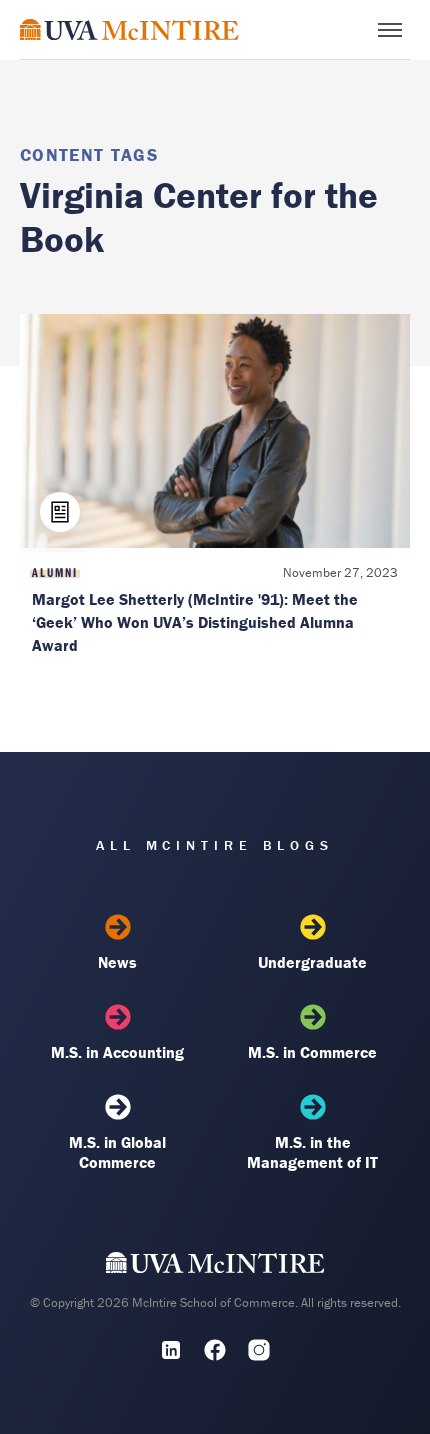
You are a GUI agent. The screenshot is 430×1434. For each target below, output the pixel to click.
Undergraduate (312, 962)
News (117, 962)
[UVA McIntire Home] (215, 1267)
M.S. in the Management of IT (312, 1152)
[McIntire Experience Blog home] (129, 29)
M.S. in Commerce (312, 1052)
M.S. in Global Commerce (117, 1152)
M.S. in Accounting (117, 1052)
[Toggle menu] (390, 30)
